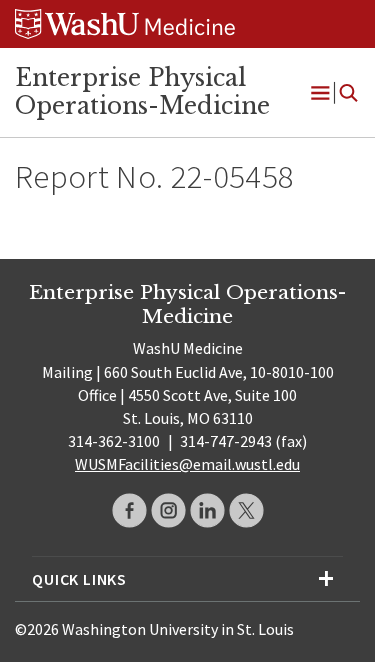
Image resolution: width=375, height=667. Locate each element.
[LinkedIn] (207, 510)
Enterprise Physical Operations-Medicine (142, 92)
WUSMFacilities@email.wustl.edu (187, 464)
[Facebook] (129, 510)
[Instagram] (168, 510)
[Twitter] (246, 510)
